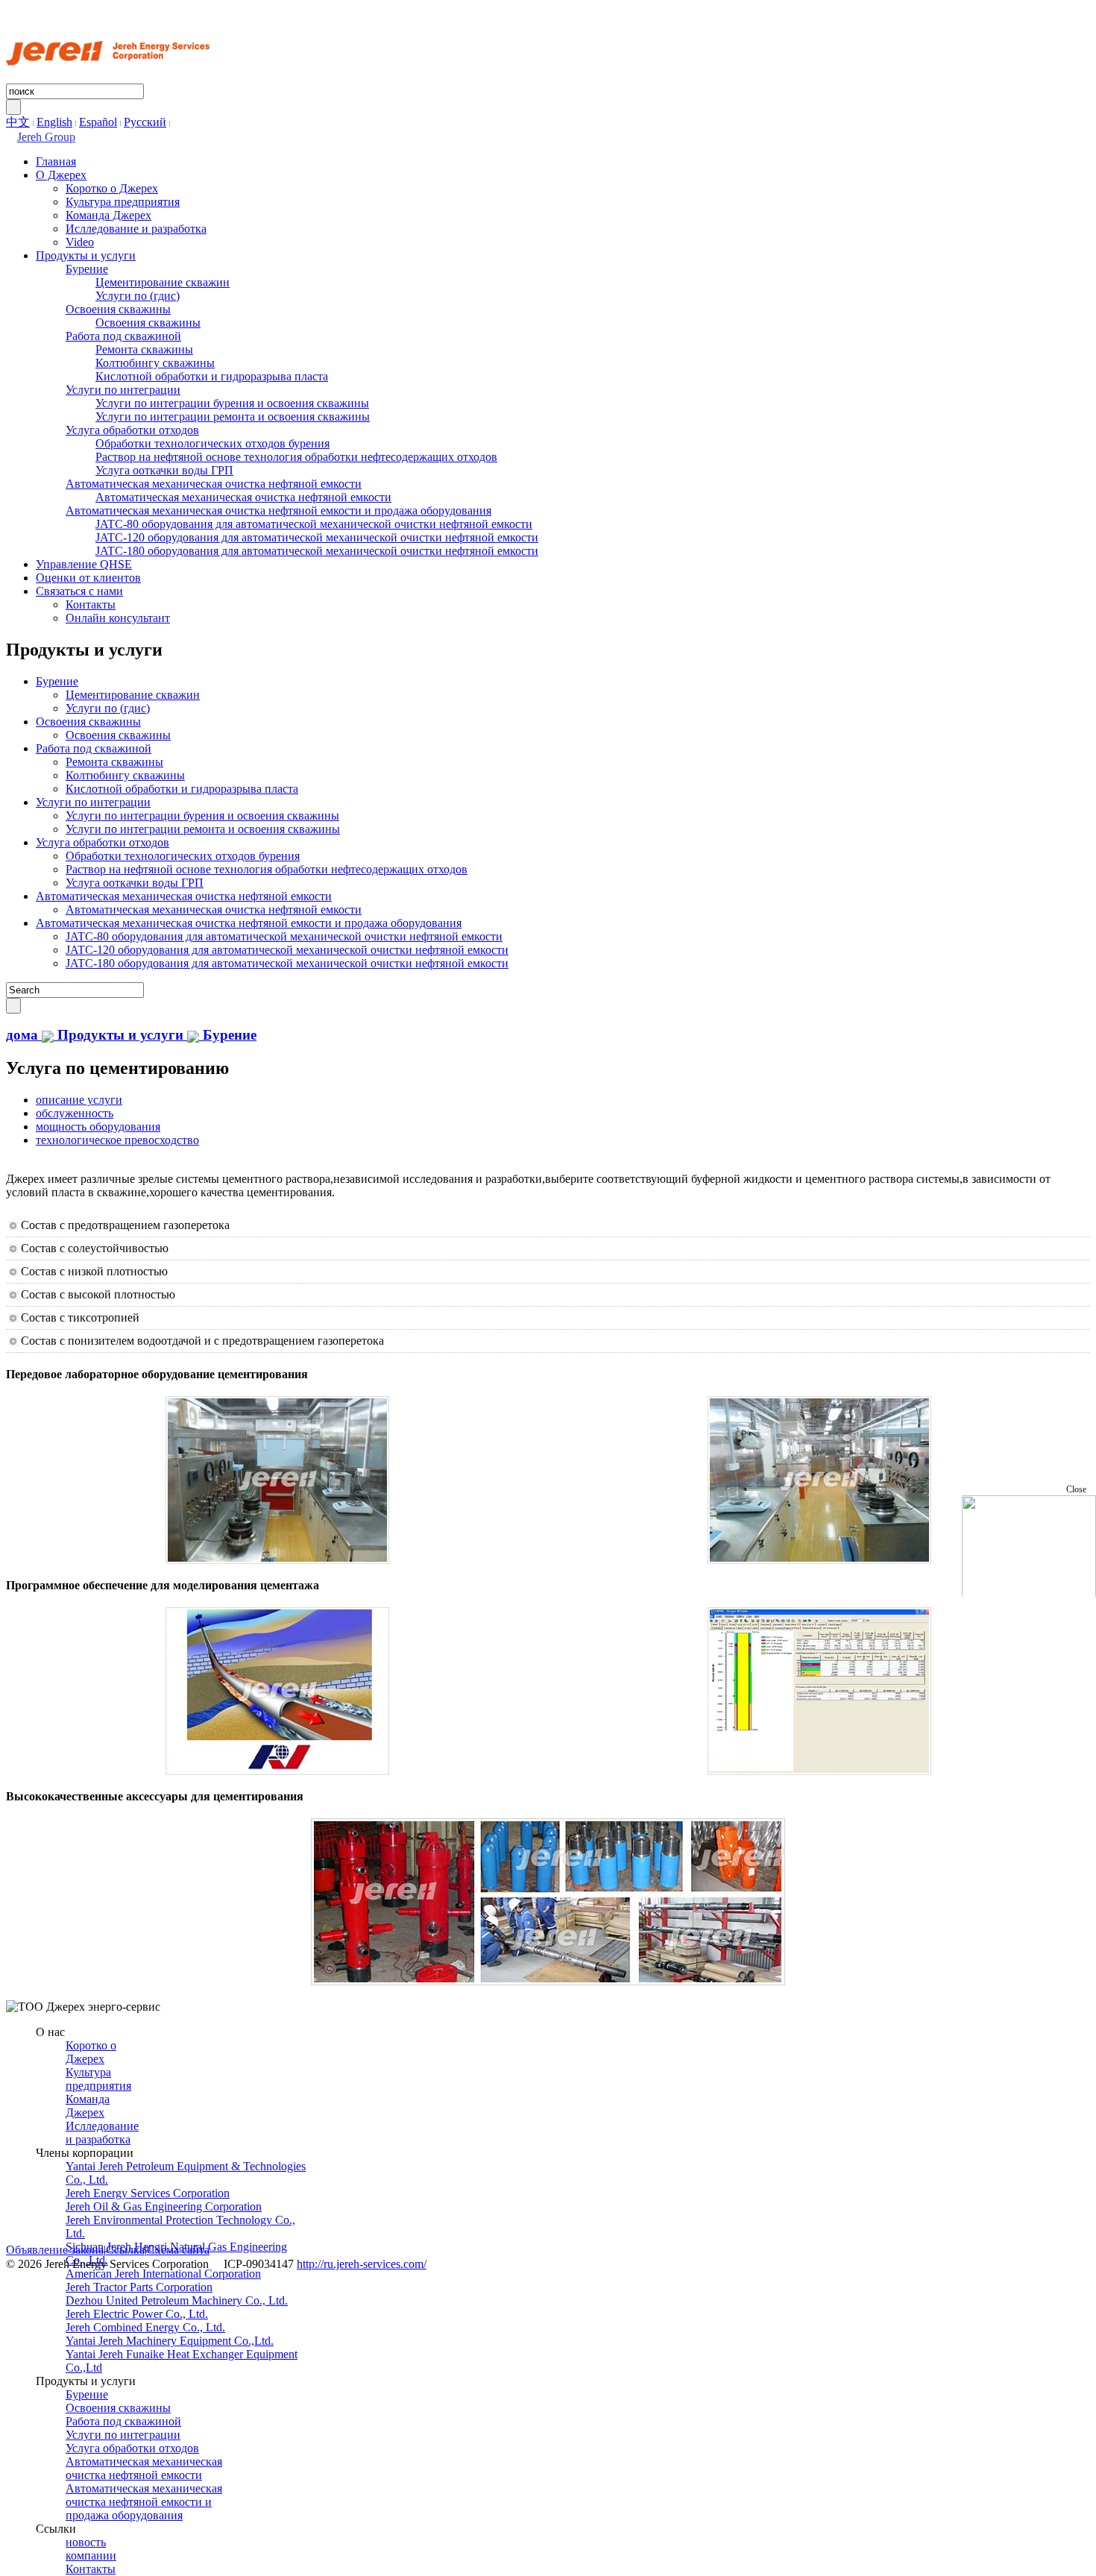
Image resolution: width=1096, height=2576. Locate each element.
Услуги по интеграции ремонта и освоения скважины (233, 417)
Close (1076, 1489)
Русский (145, 122)
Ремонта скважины (144, 349)
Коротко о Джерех (112, 188)
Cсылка (125, 2250)
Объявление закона (55, 2250)
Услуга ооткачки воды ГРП (164, 470)
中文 (18, 122)
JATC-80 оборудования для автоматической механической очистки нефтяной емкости (314, 524)
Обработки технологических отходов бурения (212, 443)
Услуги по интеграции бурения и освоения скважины (232, 403)
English (54, 122)
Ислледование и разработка (136, 229)
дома (22, 1035)
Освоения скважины (118, 309)
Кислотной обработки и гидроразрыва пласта (212, 376)
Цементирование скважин (163, 282)
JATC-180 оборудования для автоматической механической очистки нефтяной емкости (317, 551)
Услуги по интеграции (123, 390)
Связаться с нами (79, 591)
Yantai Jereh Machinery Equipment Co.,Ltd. (170, 2341)
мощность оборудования (98, 1127)
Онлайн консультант (118, 618)
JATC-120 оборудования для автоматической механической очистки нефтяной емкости (317, 537)
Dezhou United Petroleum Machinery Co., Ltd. (177, 2300)
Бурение (87, 269)
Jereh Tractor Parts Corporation (139, 2287)
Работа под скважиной (123, 336)
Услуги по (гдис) (138, 296)
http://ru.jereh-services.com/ (362, 2264)
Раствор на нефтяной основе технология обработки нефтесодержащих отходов (296, 457)
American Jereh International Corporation (163, 2274)
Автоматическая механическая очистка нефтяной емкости (214, 484)
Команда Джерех (108, 215)
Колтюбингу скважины (155, 363)
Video (80, 242)
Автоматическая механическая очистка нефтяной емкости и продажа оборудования (278, 511)
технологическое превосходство (117, 1140)
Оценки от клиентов (88, 578)
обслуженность (75, 1113)
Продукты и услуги (86, 255)
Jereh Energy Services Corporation (148, 2193)
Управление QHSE (84, 564)
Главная (56, 161)
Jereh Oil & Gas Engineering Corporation (164, 2206)
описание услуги (79, 1100)
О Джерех (61, 175)
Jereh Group (46, 137)
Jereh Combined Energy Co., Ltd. (145, 2327)
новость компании (91, 2549)
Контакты (91, 604)
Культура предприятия (123, 202)
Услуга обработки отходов (132, 430)
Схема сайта (178, 2250)
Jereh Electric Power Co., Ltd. (137, 2314)
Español (98, 122)
